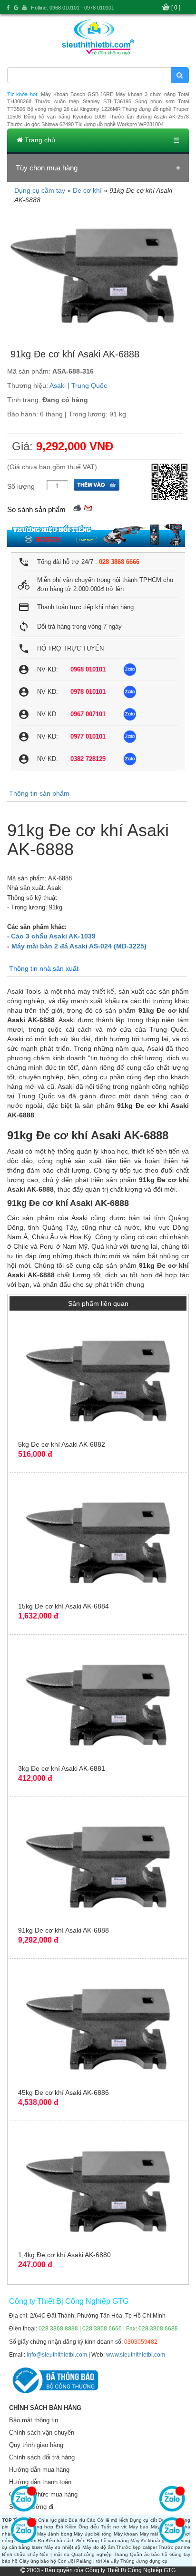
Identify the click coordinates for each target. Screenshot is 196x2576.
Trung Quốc (89, 385)
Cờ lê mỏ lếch (113, 2520)
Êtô (59, 2527)
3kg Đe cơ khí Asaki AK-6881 (62, 1768)
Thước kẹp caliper (136, 2547)
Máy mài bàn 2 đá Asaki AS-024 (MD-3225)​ (79, 946)
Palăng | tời (89, 2561)
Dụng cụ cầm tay (40, 190)
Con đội (66, 2561)
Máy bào (139, 2527)
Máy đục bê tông (93, 2534)
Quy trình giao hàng (36, 2445)
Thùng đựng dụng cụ (144, 2561)
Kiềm (71, 2527)
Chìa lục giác (53, 2520)
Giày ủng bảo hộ (38, 2561)
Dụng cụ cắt (143, 2520)
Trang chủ (39, 140)
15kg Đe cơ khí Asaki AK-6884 (64, 1606)
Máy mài (149, 2534)
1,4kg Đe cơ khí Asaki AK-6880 (64, 2255)
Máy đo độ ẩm (98, 2547)
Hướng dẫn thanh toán (40, 2482)
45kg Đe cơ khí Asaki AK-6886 (64, 2092)
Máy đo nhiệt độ (63, 2547)
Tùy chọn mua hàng (47, 168)
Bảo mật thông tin (34, 2420)
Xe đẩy (111, 2561)
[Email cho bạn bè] (88, 507)
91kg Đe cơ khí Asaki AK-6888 (64, 1930)
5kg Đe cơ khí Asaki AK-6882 (62, 1444)
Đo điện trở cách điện (62, 2541)
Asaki (58, 385)
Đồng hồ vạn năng (108, 2541)
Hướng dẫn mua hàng (39, 2470)
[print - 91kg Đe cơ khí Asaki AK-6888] (77, 507)
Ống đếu (89, 2527)
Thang (121, 2554)
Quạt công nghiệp (92, 2554)
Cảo (91, 2520)
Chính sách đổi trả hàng (42, 2457)
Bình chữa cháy (20, 2554)
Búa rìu (77, 2520)
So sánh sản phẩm (36, 509)
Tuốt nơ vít (114, 2527)
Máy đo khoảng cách (153, 2541)
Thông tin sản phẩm (39, 793)
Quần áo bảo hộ (149, 2554)
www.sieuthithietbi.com (136, 2355)
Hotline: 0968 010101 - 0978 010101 (73, 8)
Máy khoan (126, 2534)
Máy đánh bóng (55, 2534)
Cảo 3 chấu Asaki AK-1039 (53, 936)
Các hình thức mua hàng (43, 2494)
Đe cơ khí (87, 190)
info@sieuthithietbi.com (57, 2355)
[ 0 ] (176, 8)
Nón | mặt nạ (54, 2554)
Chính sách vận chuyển (42, 2433)
